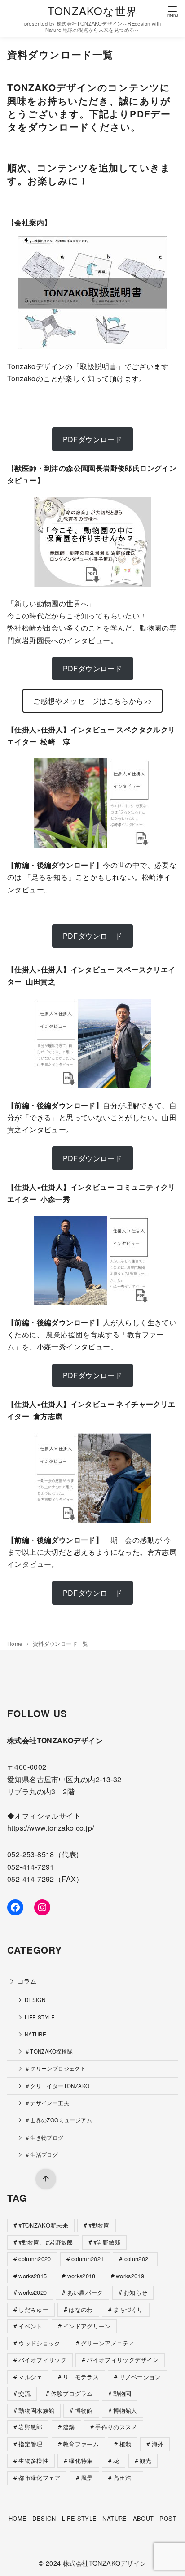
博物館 (84, 2410)
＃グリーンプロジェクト (55, 2068)
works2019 (130, 2276)
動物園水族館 (36, 2410)
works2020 (33, 2292)
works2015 (33, 2276)
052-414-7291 (31, 1867)
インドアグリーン (87, 2326)
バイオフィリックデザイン (123, 2360)
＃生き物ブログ (44, 2137)
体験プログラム (72, 2393)
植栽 (126, 2444)
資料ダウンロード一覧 (61, 1643)
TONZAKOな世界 (92, 11)
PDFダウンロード (93, 936)
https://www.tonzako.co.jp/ (51, 1828)
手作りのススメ (116, 2427)
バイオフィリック (42, 2360)
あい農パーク (85, 2292)
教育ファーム (81, 2444)
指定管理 (30, 2444)
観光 (146, 2461)
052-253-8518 (31, 1854)
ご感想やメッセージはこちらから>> (93, 701)
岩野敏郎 (30, 2427)
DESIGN (35, 2000)
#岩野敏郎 (107, 2242)
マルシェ (30, 2377)
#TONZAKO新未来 (43, 2225)
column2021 (88, 2259)
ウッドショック (39, 2343)
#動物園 (99, 2225)
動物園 (122, 2393)
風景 (87, 2478)
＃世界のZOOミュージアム (58, 2120)
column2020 (35, 2259)
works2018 (81, 2276)
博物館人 (125, 2410)
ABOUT (143, 2518)
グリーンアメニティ (108, 2343)
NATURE (35, 2034)
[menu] (172, 11)
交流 (24, 2393)
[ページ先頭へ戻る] (46, 2179)
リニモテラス (81, 2377)
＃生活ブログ (41, 2154)
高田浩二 (125, 2478)
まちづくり (128, 2309)
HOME (18, 2518)
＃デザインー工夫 (47, 2103)
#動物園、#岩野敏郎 (46, 2242)
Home (16, 1643)
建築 (69, 2427)
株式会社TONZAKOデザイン (105, 2563)
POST (168, 2518)
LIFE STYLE (40, 2017)
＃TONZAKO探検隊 (49, 2051)
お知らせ (135, 2292)
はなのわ (81, 2309)
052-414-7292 (31, 1879)
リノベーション (140, 2377)
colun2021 (138, 2259)
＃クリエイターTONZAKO (57, 2086)
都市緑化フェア (39, 2478)
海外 (158, 2444)
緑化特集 (81, 2461)
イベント (30, 2326)
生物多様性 (33, 2461)
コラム (27, 1981)
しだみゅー (33, 2309)
